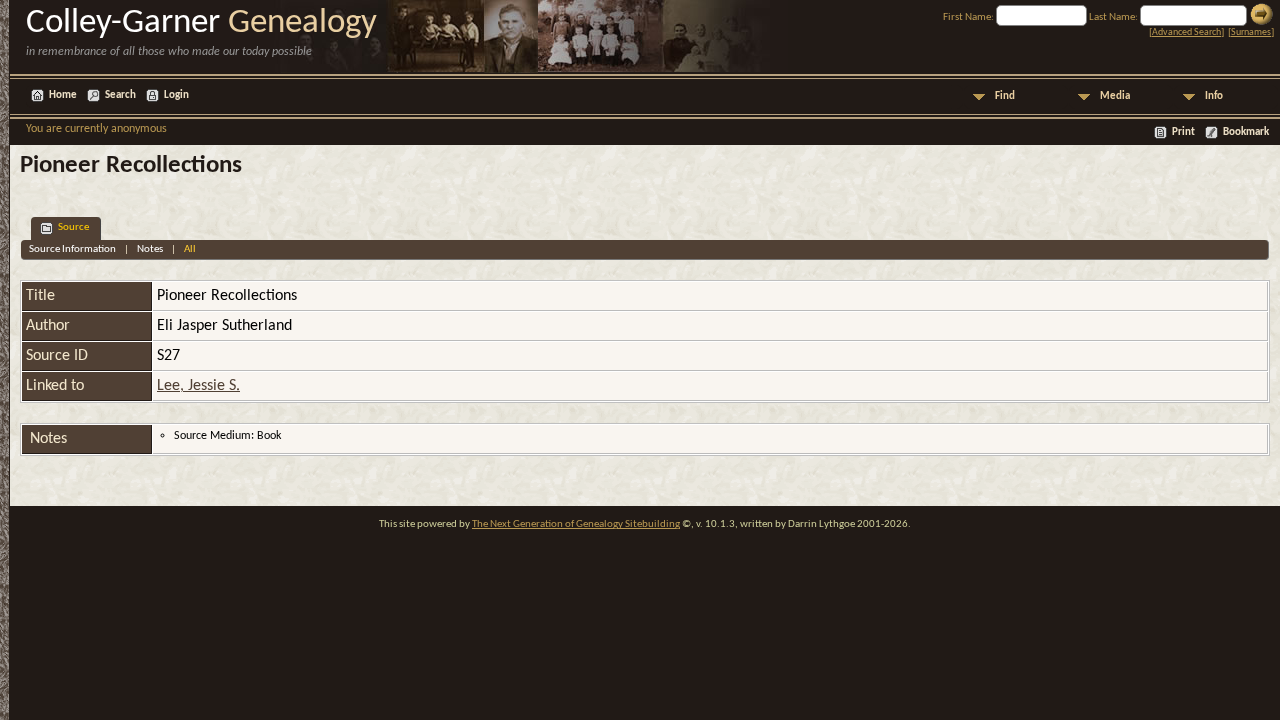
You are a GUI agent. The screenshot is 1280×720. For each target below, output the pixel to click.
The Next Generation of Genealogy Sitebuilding (576, 524)
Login (176, 95)
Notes (150, 249)
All (190, 249)
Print (1183, 132)
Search (120, 95)
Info (1214, 96)
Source (73, 227)
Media (1115, 96)
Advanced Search (1186, 32)
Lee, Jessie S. (198, 386)
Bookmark (1246, 132)
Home (63, 95)
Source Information (72, 249)
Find (1005, 96)
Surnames (1251, 32)
